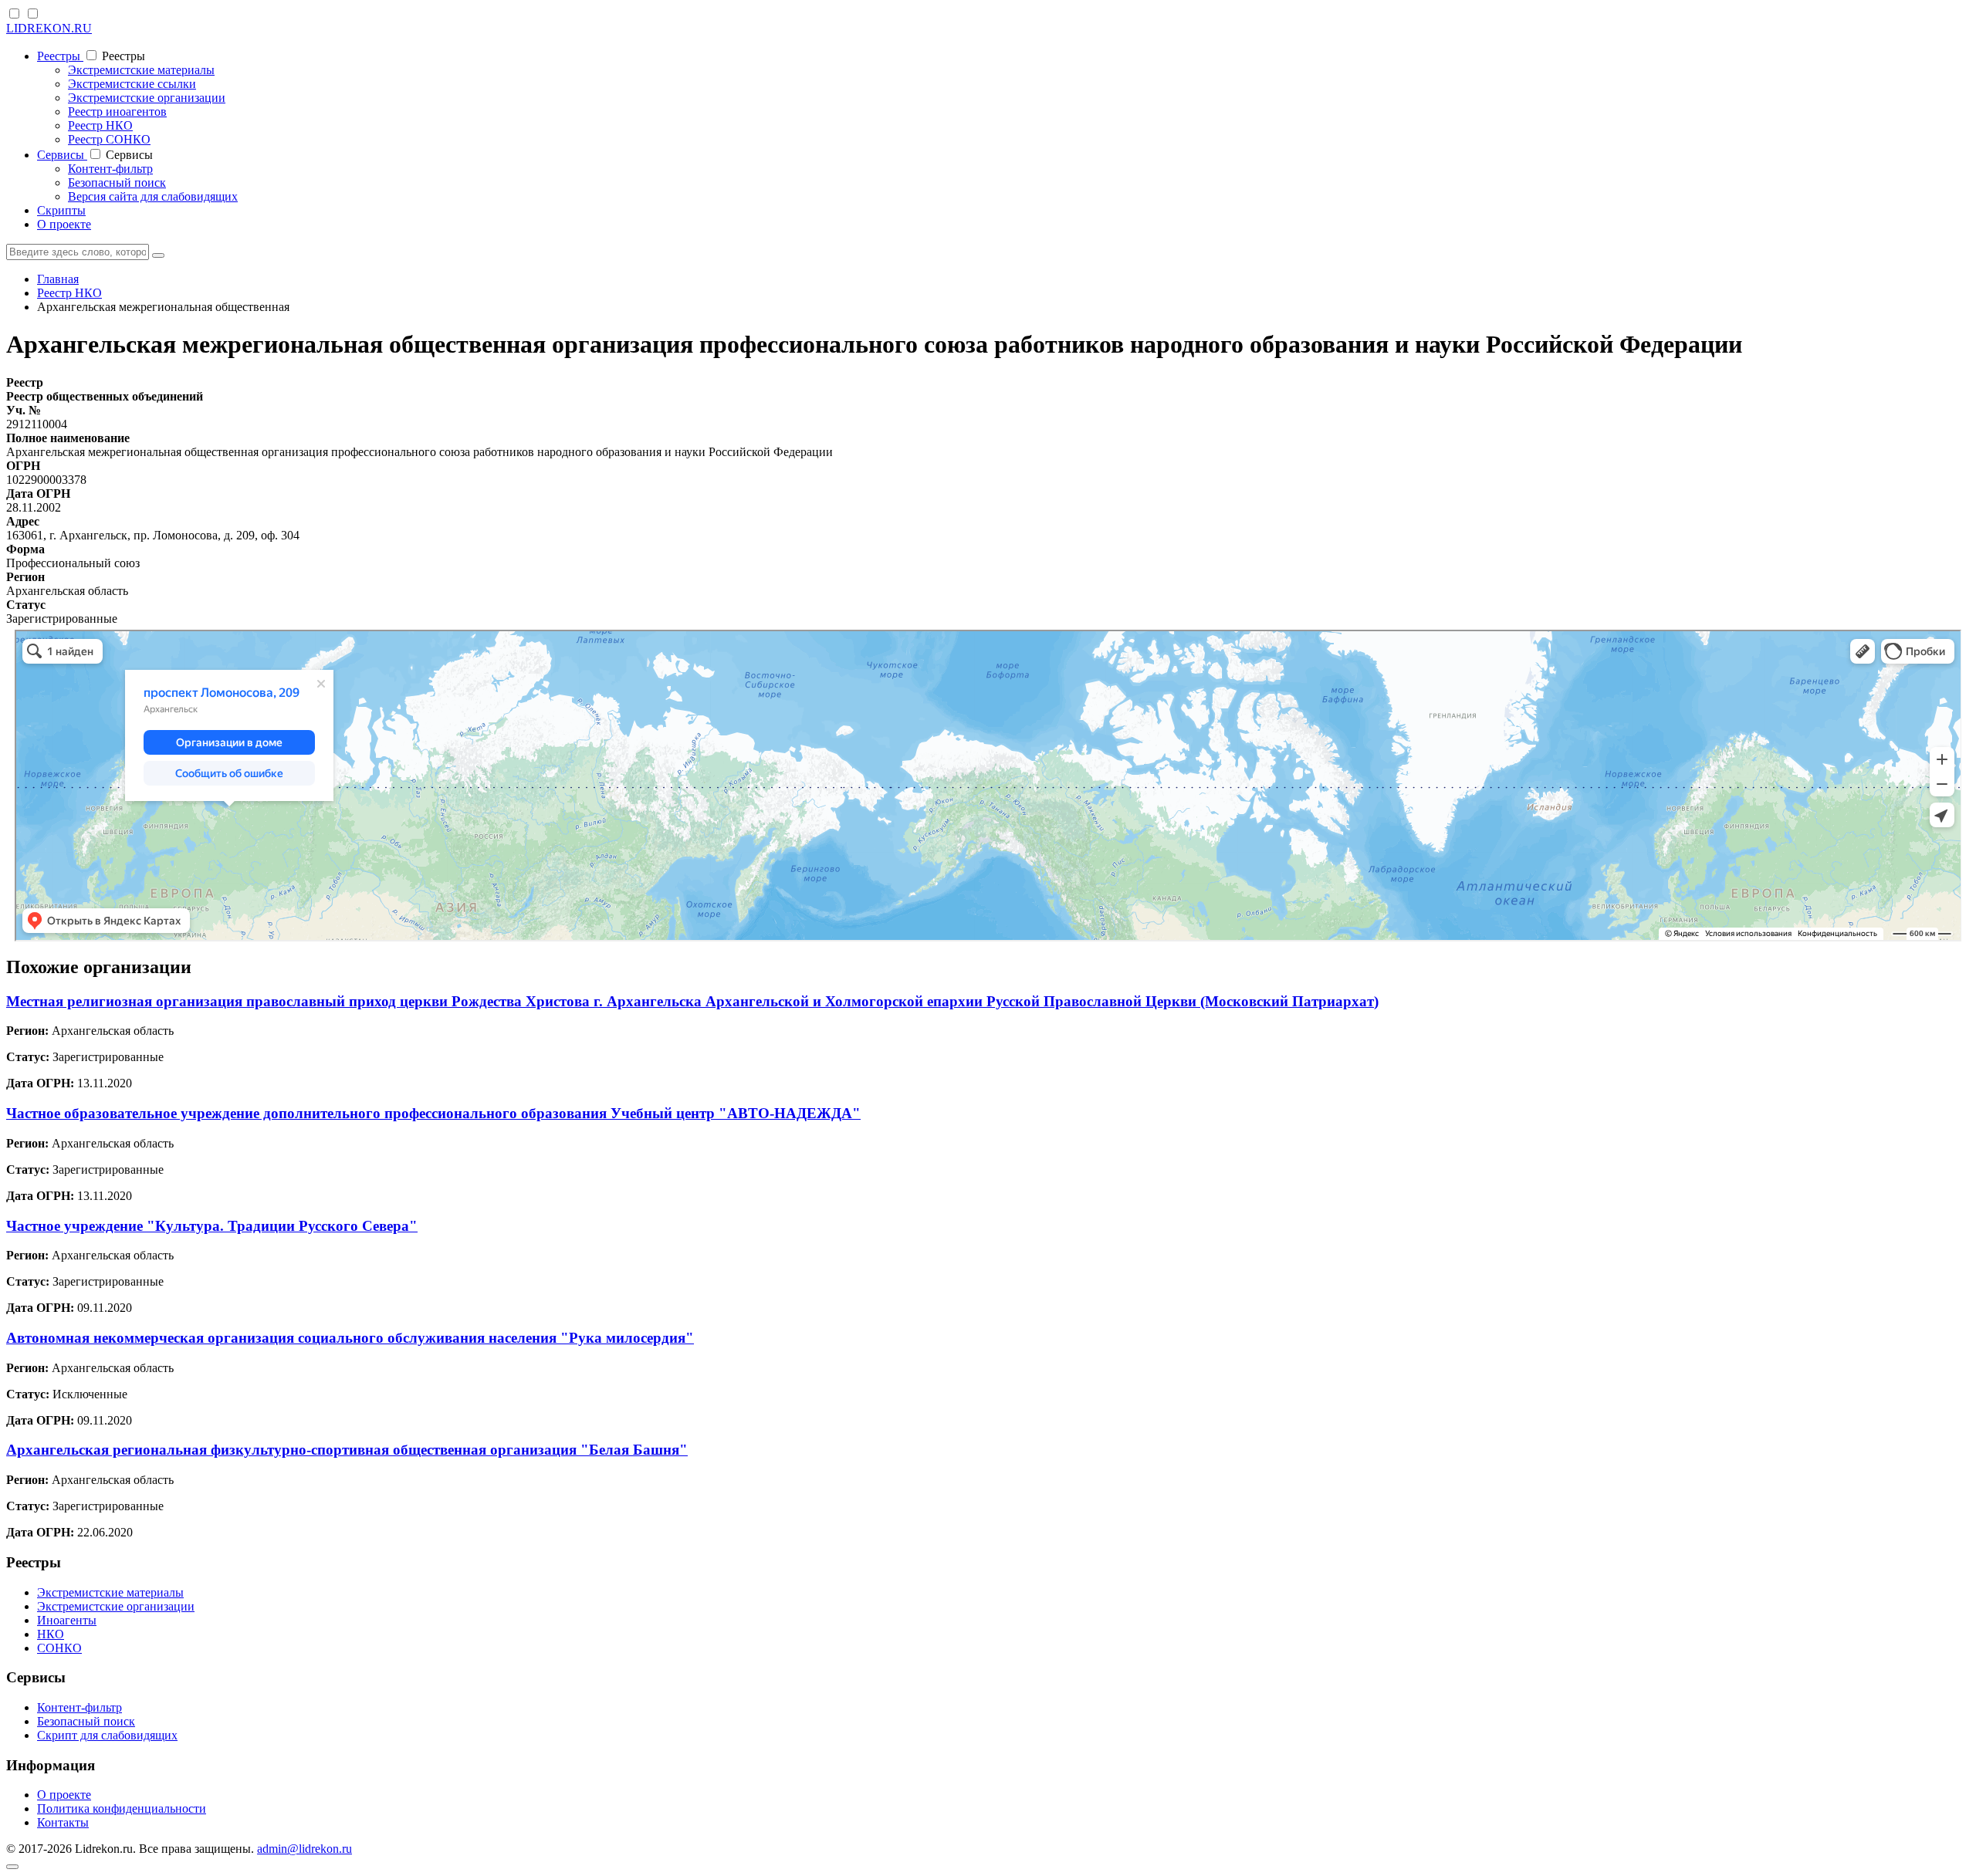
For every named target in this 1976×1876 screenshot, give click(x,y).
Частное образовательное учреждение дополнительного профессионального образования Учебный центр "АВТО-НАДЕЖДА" (433, 1113)
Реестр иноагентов (117, 112)
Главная (58, 279)
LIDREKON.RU (49, 28)
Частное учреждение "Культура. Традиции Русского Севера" (212, 1226)
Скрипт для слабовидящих (107, 1735)
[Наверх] (12, 1867)
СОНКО (59, 1648)
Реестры (60, 56)
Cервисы (62, 155)
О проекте (64, 224)
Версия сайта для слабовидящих (153, 196)
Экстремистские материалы (141, 70)
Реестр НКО (100, 125)
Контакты (63, 1822)
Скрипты (61, 210)
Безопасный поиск (117, 183)
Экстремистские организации (147, 98)
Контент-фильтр (110, 169)
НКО (51, 1634)
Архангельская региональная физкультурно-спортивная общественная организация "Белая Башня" (347, 1450)
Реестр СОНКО (109, 139)
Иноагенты (67, 1620)
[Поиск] (158, 255)
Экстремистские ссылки (132, 84)
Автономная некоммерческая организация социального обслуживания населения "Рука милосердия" (350, 1338)
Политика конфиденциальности (122, 1808)
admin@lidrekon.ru (305, 1849)
